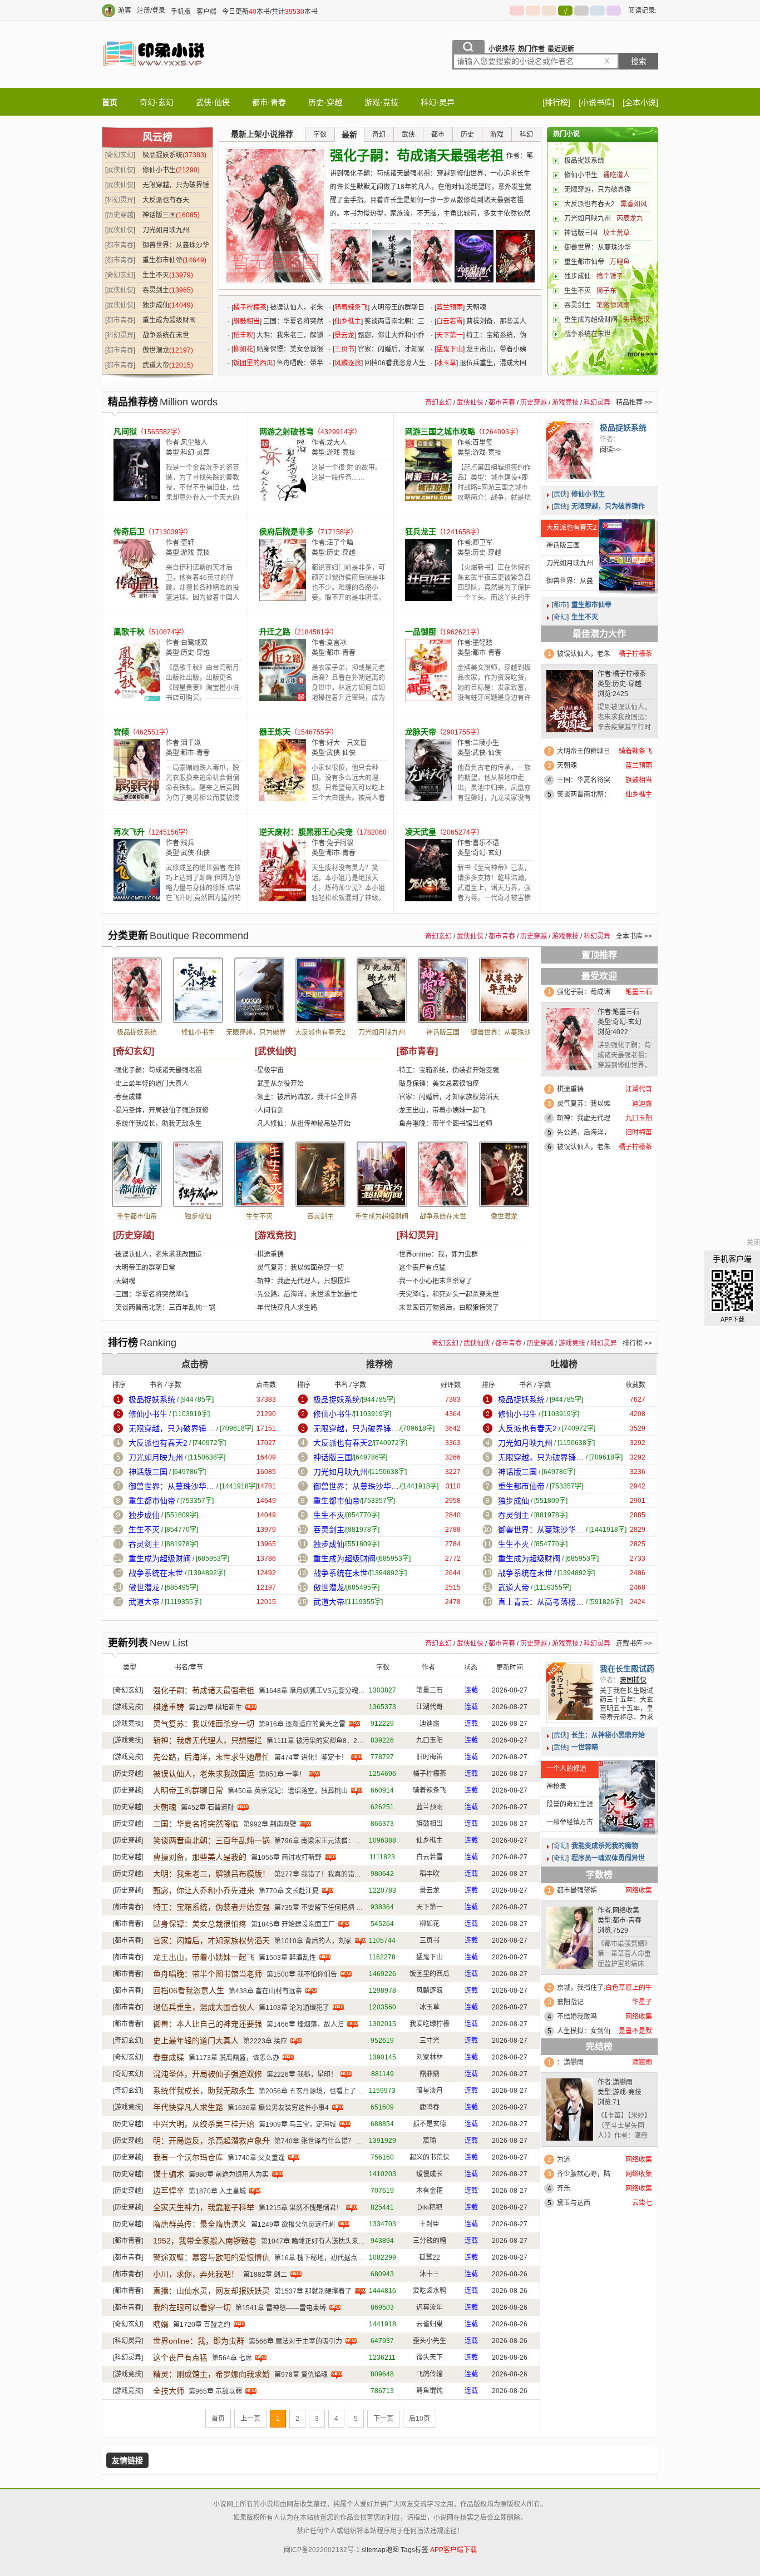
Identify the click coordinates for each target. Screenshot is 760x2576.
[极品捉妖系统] (570, 452)
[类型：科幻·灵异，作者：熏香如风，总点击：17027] (320, 990)
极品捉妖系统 (162, 155)
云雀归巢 (430, 2324)
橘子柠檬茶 (250, 307)
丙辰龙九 (630, 219)
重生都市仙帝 (162, 260)
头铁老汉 (636, 320)
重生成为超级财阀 (169, 320)
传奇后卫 (129, 532)
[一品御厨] (428, 699)
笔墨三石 (626, 1012)
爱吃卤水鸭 (430, 2291)
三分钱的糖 (430, 2241)
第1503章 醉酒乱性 (287, 1958)
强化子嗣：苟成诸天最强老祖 (417, 155)
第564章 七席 (232, 2358)
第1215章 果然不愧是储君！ (301, 2208)
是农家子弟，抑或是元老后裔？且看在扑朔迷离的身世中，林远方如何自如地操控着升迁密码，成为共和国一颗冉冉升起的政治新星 (348, 693)
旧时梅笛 (430, 1757)
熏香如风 (634, 204)
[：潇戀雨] (570, 2112)
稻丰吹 (243, 335)
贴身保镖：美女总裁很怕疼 (439, 1084)
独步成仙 (156, 305)
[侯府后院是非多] (283, 599)
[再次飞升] (137, 899)
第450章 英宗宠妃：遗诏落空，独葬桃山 (288, 1791)
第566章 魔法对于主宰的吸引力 (295, 2341)
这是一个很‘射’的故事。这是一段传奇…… (347, 473)
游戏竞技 (565, 403)
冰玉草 (446, 363)
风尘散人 (194, 443)
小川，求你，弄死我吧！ (196, 2274)
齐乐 (564, 2188)
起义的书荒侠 (430, 2157)
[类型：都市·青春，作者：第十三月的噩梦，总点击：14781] (504, 990)
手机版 (181, 12)
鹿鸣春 (430, 2107)
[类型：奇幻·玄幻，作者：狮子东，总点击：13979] (259, 1174)
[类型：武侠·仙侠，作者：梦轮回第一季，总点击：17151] (259, 990)
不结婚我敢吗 (577, 2017)
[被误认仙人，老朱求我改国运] (570, 704)
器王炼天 (275, 732)
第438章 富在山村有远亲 (265, 1991)
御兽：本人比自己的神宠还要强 (208, 2024)
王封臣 (430, 2224)
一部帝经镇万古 (570, 1822)
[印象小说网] (155, 77)
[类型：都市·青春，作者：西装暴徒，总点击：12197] (504, 1174)
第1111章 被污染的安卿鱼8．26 (314, 1741)
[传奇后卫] (137, 599)
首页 (110, 102)
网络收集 (626, 1910)
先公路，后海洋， (584, 1133)
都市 (560, 605)
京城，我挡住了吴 (584, 1988)
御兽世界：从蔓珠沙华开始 (567, 584)
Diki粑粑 (430, 2207)
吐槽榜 (564, 1364)
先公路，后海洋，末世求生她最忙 (307, 1294)
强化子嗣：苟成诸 (584, 992)
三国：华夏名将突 (584, 780)
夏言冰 (337, 643)
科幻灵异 (120, 200)
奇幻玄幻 (120, 155)
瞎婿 (161, 2324)
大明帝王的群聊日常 (145, 1268)
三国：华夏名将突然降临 (152, 1294)
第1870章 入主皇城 (217, 2191)
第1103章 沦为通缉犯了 (294, 2008)
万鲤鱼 (620, 262)
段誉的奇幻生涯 (570, 1804)
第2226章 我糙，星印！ (302, 2074)
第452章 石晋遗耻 (208, 1808)
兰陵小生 (486, 743)
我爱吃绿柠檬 (430, 2024)
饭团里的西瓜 (253, 363)
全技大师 (169, 2391)
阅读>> (610, 450)
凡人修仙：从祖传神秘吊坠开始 (304, 1124)
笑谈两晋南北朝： (584, 795)
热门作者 (531, 49)
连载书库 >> (634, 1644)
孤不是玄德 (430, 2124)
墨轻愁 (482, 643)
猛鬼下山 (450, 349)
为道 (564, 2160)
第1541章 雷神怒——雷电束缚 (281, 2308)
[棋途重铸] (392, 256)
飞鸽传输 (430, 2374)
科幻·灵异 (438, 102)
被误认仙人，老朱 (584, 654)
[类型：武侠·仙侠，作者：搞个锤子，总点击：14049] (198, 1174)
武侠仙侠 (120, 170)
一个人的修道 (566, 1769)
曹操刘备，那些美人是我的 (200, 1857)
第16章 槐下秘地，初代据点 (316, 2258)
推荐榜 (379, 1364)
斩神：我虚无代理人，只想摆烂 (304, 1281)
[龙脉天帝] (428, 799)
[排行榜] (556, 102)
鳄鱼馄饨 (430, 2391)
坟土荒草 (616, 233)
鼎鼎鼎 (430, 2074)
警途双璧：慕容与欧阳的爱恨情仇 (211, 2257)
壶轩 (187, 543)
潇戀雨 (623, 2082)
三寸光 (430, 2041)
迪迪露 (430, 1724)
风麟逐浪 (348, 363)
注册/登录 (151, 11)
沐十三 (430, 2274)
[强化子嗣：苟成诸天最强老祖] (351, 256)
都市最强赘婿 (577, 1890)
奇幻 (560, 617)
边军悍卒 (169, 2191)
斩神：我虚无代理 (584, 1118)
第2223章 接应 (265, 2041)
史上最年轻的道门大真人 (152, 1084)
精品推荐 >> (634, 403)
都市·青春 (269, 102)
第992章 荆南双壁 (270, 1824)
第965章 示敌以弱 (215, 2391)
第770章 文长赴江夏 (289, 1891)
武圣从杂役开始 (280, 1084)
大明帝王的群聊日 (584, 751)
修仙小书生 (159, 170)
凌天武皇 (421, 832)
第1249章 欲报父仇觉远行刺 (293, 2225)
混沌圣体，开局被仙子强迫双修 (162, 1110)
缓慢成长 (430, 2174)
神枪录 (556, 1786)
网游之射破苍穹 (287, 431)
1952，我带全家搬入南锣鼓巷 (205, 2241)
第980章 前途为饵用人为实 (229, 2175)
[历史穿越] (134, 1235)
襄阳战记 (570, 2002)
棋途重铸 (270, 1254)
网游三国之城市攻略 (440, 431)
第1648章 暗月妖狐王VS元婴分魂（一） (319, 1691)
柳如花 (243, 349)
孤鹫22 (430, 2257)
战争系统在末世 (166, 335)
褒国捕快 (633, 1680)
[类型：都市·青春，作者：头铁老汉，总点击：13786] (382, 1174)
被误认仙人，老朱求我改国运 (159, 1254)
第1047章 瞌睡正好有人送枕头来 (310, 2241)
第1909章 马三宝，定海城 (297, 2125)
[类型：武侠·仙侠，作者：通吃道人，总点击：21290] (198, 990)
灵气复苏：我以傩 (584, 1104)
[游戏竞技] (275, 1235)
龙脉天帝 (421, 732)
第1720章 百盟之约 (202, 2325)
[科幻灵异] (417, 1235)
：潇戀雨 (570, 2062)
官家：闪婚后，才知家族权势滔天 (449, 1097)
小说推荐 (502, 49)
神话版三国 (159, 215)
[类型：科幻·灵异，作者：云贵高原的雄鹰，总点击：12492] (443, 1174)
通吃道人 (616, 175)
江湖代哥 (430, 1707)
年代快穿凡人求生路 (287, 1308)
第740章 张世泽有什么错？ (314, 2141)
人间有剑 (270, 1110)
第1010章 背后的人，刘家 (313, 1941)
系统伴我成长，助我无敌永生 (159, 1124)
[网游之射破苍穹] (283, 499)
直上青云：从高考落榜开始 (541, 1602)
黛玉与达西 (574, 2203)
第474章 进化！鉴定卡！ (311, 1758)
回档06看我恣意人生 (395, 363)
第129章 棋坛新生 (215, 1708)
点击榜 (195, 1364)
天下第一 (450, 335)
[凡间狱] (137, 499)
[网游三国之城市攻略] (428, 499)
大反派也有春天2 (589, 204)
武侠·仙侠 (213, 102)
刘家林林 (430, 2057)
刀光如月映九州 (166, 230)
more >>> (643, 354)
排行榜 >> (637, 1343)
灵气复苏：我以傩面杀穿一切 (300, 1268)
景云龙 (344, 335)
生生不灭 (156, 275)
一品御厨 (421, 632)
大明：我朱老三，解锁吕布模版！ (211, 1874)
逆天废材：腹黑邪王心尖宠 (306, 832)
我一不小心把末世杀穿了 (436, 1281)
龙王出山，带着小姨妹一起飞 (442, 1110)
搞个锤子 (610, 276)
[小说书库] (596, 102)
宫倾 (121, 732)
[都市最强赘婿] (570, 1940)
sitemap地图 (380, 2550)
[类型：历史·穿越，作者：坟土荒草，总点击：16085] (443, 990)
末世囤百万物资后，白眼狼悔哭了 (449, 1308)
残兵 (187, 843)
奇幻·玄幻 (157, 102)
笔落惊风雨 (613, 305)
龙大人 (337, 443)
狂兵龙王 (421, 532)
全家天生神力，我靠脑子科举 (204, 2207)
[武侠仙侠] (275, 1051)
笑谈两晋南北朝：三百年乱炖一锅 (165, 1308)
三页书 (344, 349)
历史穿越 (120, 215)
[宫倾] (137, 799)
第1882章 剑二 (265, 2275)
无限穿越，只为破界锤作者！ (259, 1036)
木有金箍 (430, 2191)
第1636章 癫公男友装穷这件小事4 (278, 2108)
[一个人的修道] (627, 1796)
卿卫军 (482, 543)
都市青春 (120, 245)
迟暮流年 (430, 2307)
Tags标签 (414, 2550)
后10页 (420, 2419)
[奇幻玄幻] (134, 1051)
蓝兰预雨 (450, 307)
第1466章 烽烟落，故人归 (305, 2024)
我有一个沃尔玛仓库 (188, 2157)
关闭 (753, 1243)
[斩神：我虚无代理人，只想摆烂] (474, 256)
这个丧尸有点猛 (422, 1268)
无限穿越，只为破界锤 (598, 190)
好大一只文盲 (347, 743)
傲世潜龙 (156, 350)
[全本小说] (640, 102)
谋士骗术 (169, 2174)
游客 (125, 11)
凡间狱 (125, 431)
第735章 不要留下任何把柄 (314, 1908)
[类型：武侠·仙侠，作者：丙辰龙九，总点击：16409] (382, 990)
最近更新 (561, 49)
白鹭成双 (194, 643)
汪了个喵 (340, 543)
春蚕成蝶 (129, 1097)
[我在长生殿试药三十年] (570, 1693)
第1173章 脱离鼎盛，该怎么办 (234, 2058)
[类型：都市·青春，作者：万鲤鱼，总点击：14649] (137, 1174)
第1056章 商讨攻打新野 (286, 1858)
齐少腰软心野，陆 (584, 2174)
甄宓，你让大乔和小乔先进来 (204, 1890)
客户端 (206, 12)
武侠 (560, 494)
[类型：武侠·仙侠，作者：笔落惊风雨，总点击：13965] (320, 1174)
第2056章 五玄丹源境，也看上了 (307, 2091)
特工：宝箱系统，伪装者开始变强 (449, 1070)
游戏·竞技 (381, 102)
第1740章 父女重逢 (256, 2158)
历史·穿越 (325, 102)
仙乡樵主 (348, 321)
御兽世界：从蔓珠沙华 (598, 247)
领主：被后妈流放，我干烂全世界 (307, 1097)
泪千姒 (191, 743)
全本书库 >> (634, 936)
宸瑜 (430, 2141)
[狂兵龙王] (428, 599)
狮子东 (606, 291)
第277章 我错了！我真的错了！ (321, 1874)
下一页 (383, 2419)
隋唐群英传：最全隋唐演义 (200, 2224)
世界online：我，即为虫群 (438, 1254)
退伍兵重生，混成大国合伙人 (204, 2007)
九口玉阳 (430, 1740)
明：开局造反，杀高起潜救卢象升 (211, 2141)
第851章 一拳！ (282, 1774)
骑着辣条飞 (351, 307)
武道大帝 (156, 365)
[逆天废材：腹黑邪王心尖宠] (283, 899)
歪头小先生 (430, 2341)
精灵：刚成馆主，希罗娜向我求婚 (211, 2374)
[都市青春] (417, 1051)
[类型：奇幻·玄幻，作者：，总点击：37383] (137, 990)
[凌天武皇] (428, 899)
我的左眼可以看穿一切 (192, 2307)
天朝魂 (476, 307)
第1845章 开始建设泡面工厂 (293, 1924)
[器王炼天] (283, 799)
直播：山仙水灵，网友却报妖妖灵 (211, 2291)
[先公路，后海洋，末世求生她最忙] (515, 256)
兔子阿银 (340, 843)
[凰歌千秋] (137, 699)
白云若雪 (450, 321)
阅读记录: (642, 11)
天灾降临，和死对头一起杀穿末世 (449, 1294)
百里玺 (482, 443)
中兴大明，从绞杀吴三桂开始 (204, 2124)
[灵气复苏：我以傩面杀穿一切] (433, 256)
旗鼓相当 (246, 321)
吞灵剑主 (156, 290)
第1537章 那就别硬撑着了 (313, 2291)
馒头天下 (430, 2357)
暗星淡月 (430, 2091)
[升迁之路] (283, 699)
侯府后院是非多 (287, 532)
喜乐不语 (486, 843)
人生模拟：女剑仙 (584, 2031)
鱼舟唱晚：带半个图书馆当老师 (446, 1124)
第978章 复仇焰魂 (301, 2375)
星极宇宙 (270, 1070)
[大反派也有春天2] (627, 555)
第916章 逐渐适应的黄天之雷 (302, 1724)
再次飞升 (129, 832)
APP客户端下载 (453, 2550)
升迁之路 (275, 632)
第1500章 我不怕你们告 (302, 1974)
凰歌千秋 (129, 632)
